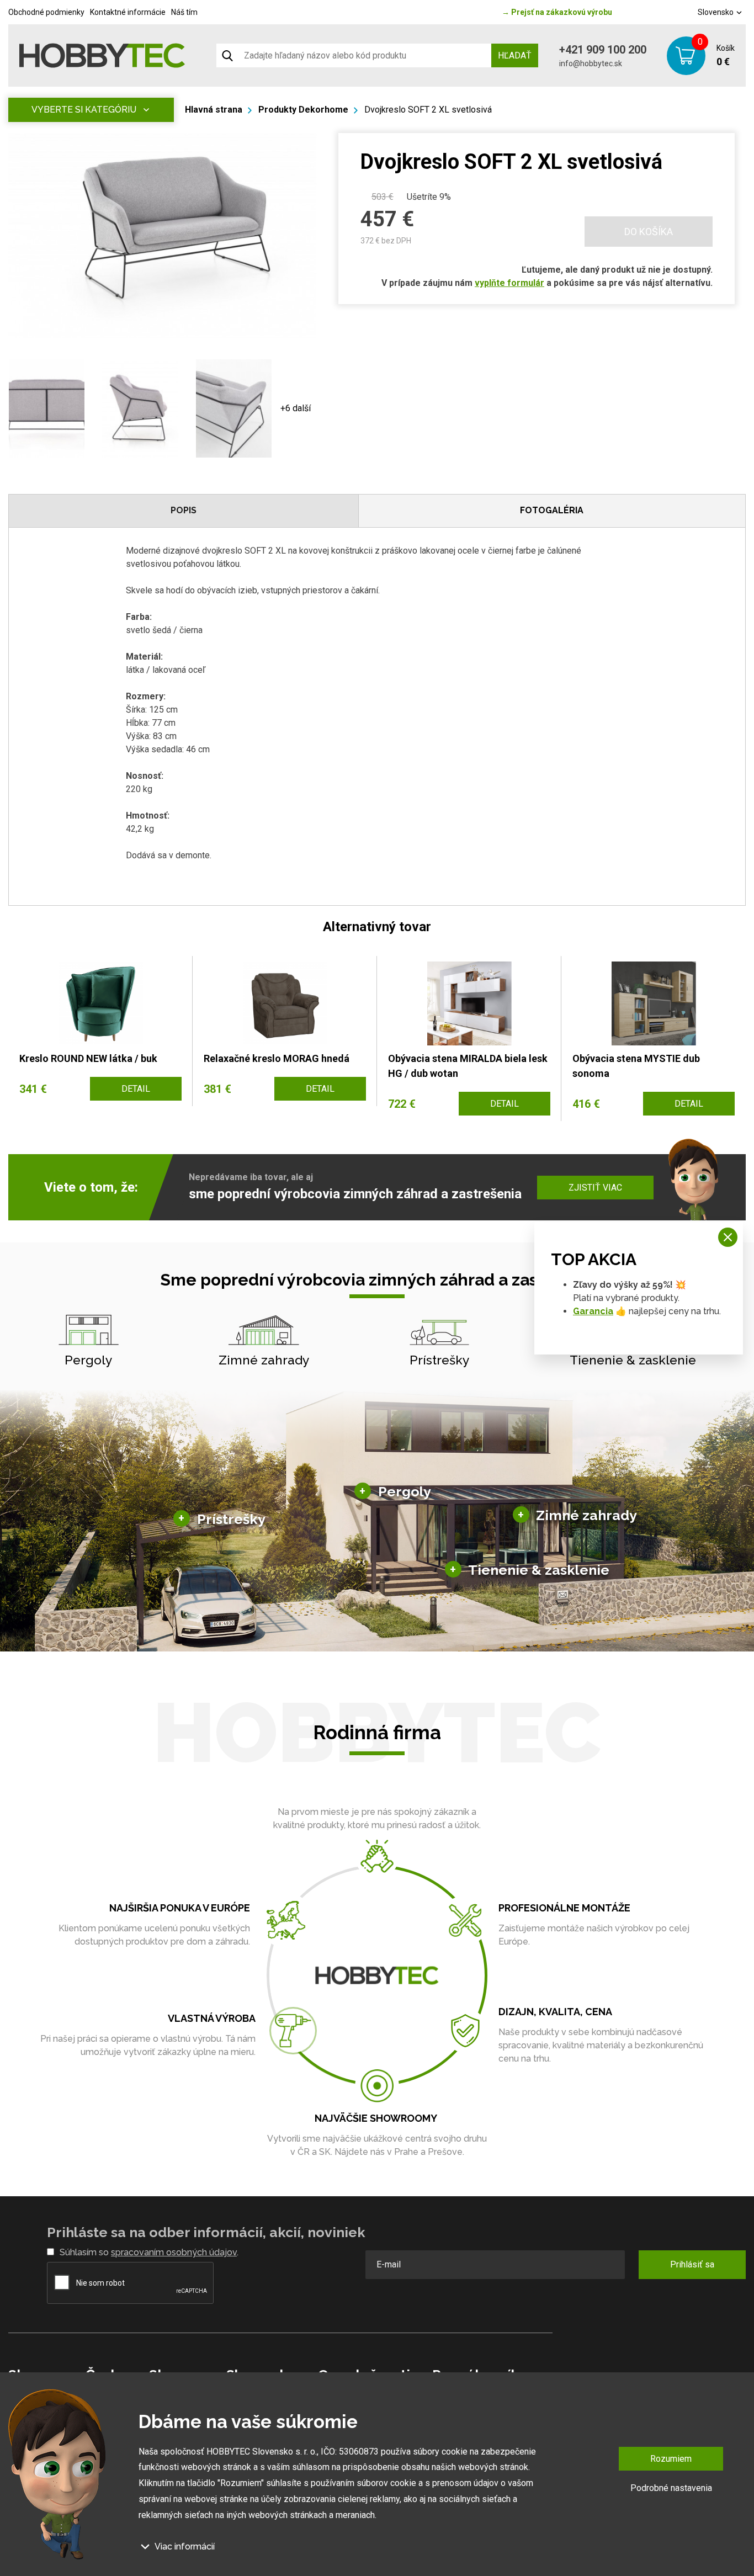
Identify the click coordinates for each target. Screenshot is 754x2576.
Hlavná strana (214, 110)
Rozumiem (671, 2459)
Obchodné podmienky (46, 12)
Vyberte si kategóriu (84, 110)
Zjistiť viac (595, 1188)
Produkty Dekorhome (303, 110)
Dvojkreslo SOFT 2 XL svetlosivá (428, 110)
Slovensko (716, 12)
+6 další (296, 408)
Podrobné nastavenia (671, 2488)
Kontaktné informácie (128, 12)
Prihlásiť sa (692, 2264)
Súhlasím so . (149, 2252)
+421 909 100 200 (603, 50)
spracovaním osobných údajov (174, 2252)
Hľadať (515, 55)
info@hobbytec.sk (591, 63)
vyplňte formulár (509, 283)
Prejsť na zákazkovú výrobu (557, 12)
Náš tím (184, 12)
